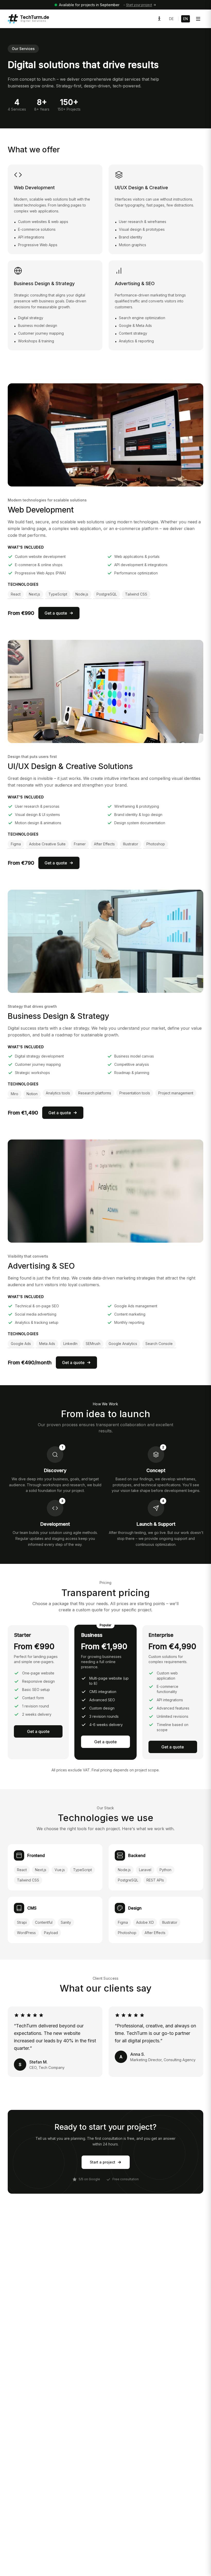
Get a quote (56, 613)
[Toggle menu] (198, 19)
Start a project (103, 2162)
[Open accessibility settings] (159, 19)
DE (171, 19)
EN (186, 19)
